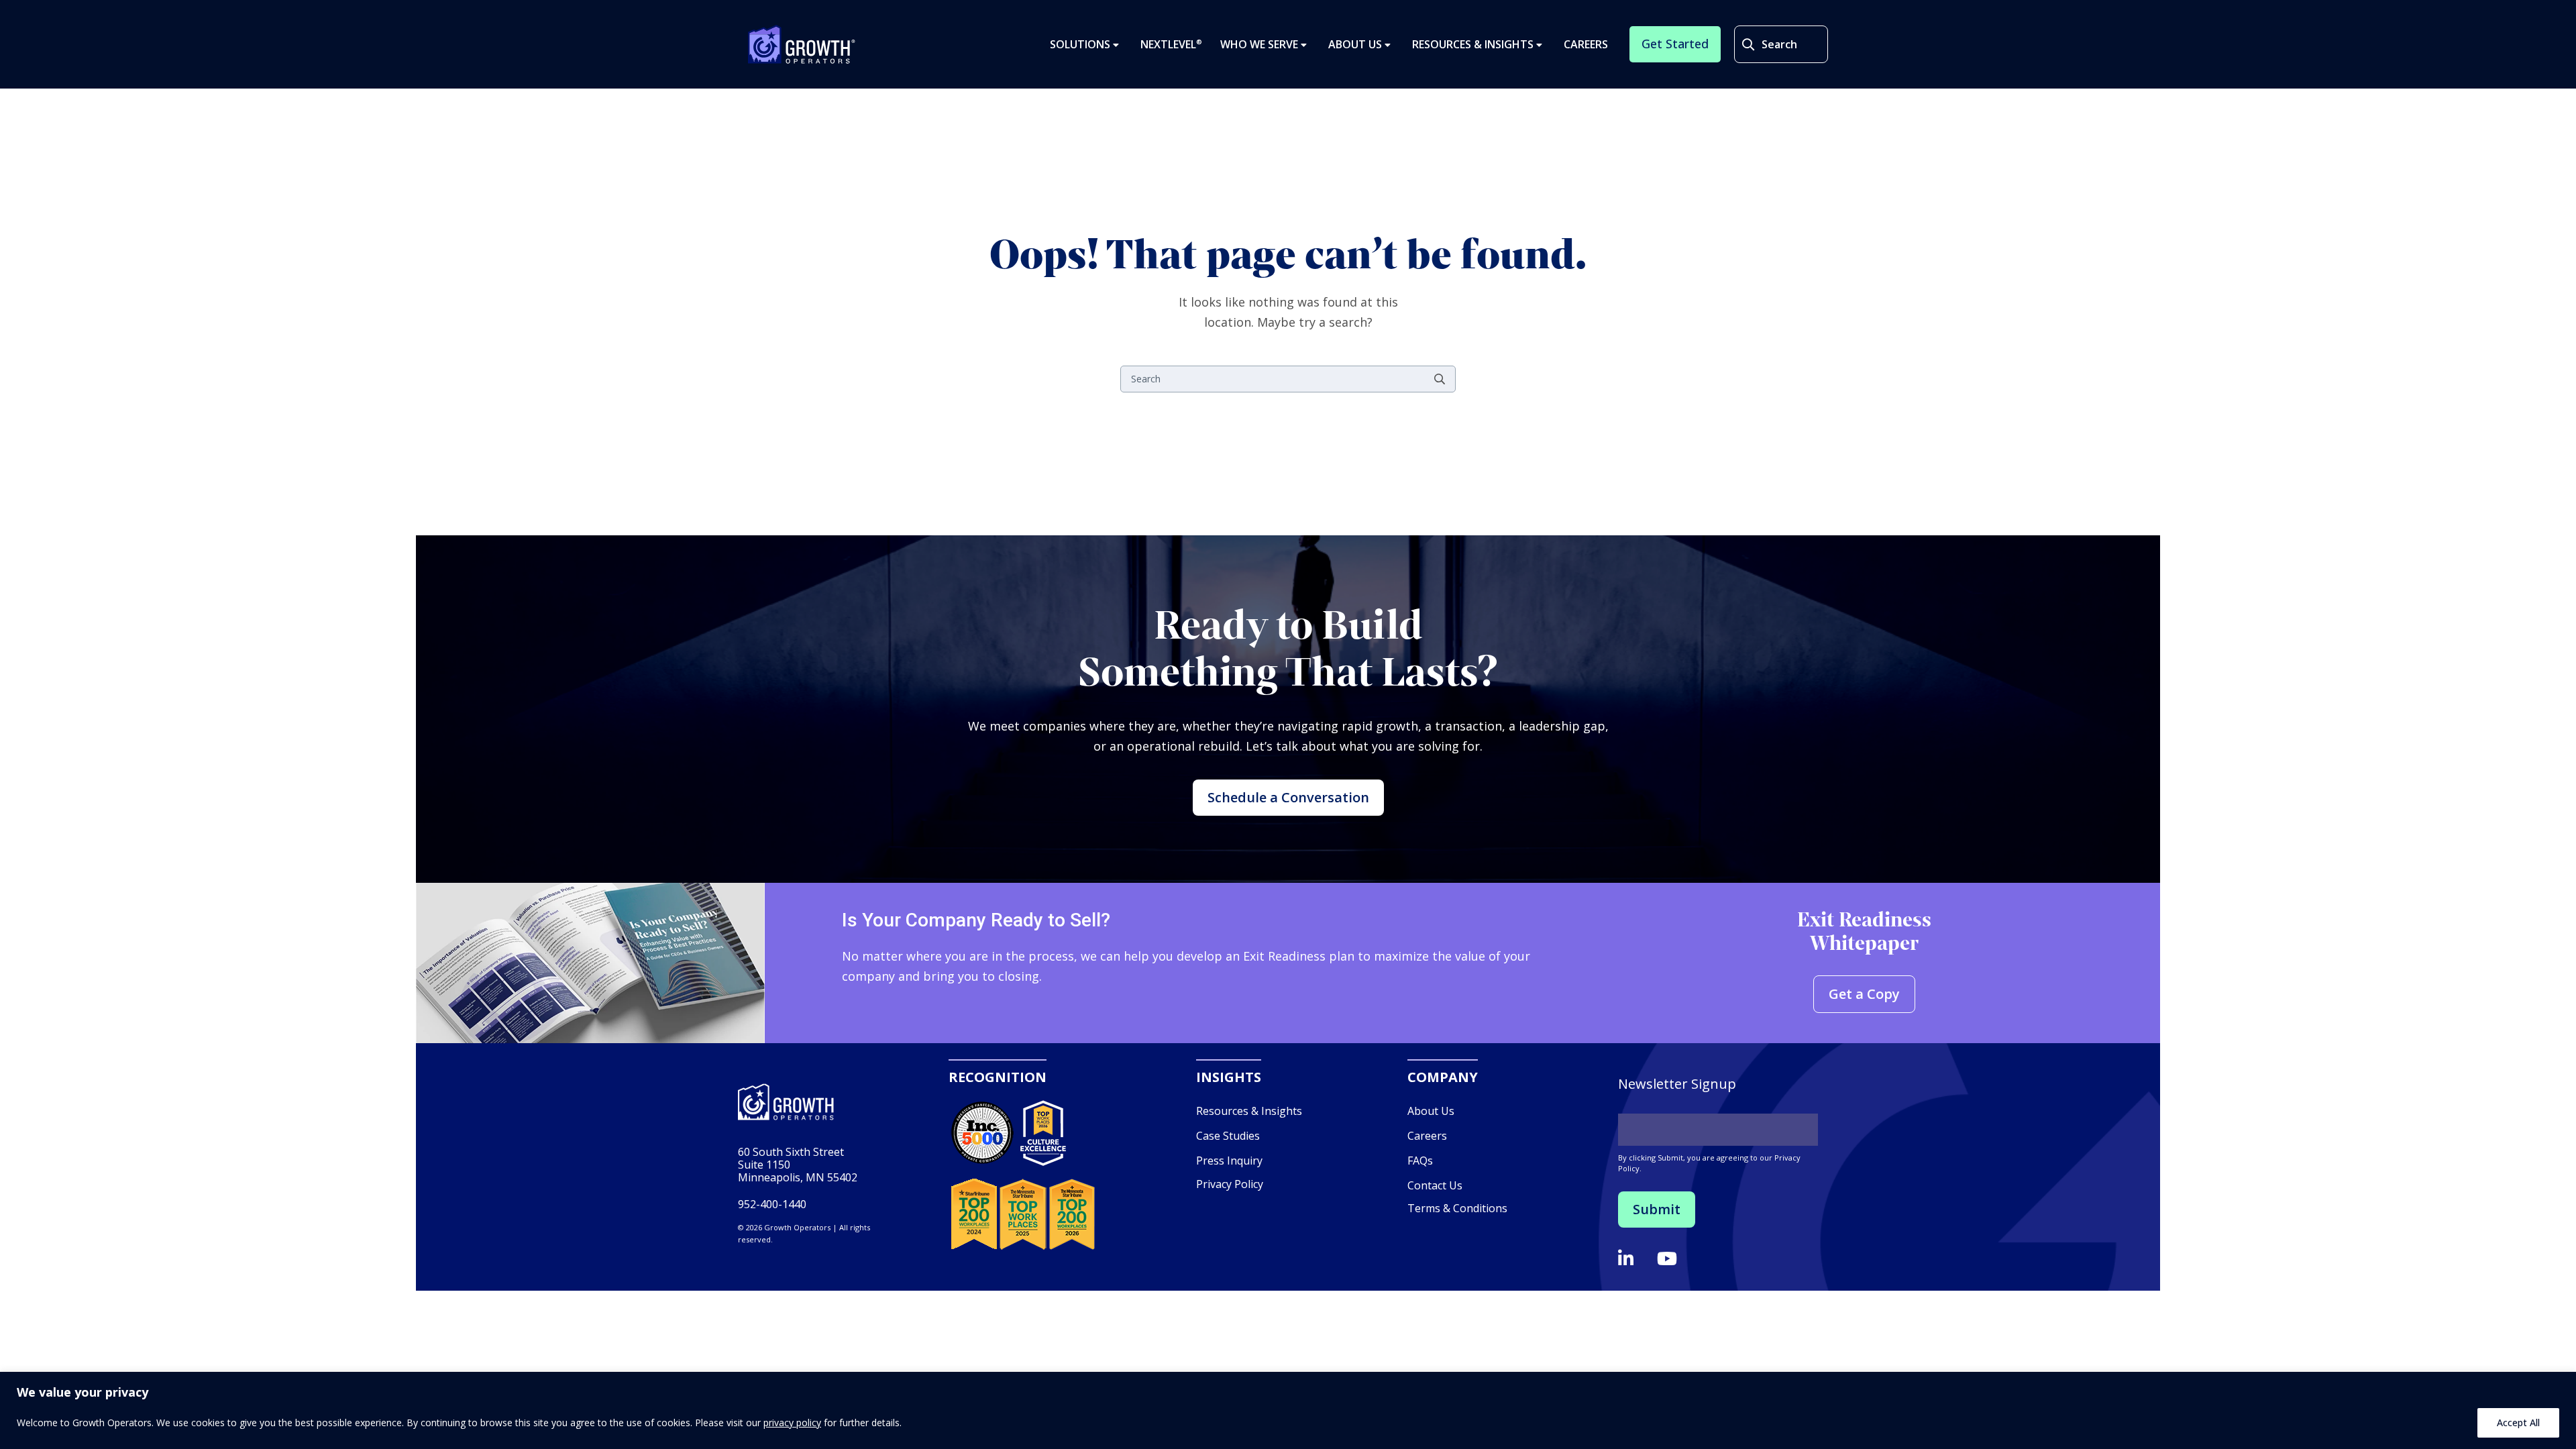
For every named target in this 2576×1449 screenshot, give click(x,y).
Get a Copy (1864, 994)
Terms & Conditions (1457, 1208)
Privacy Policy (1230, 1184)
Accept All (2518, 1423)
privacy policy (792, 1423)
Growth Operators (802, 44)
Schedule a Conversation (1288, 797)
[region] (1288, 1410)
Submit (1657, 1209)
